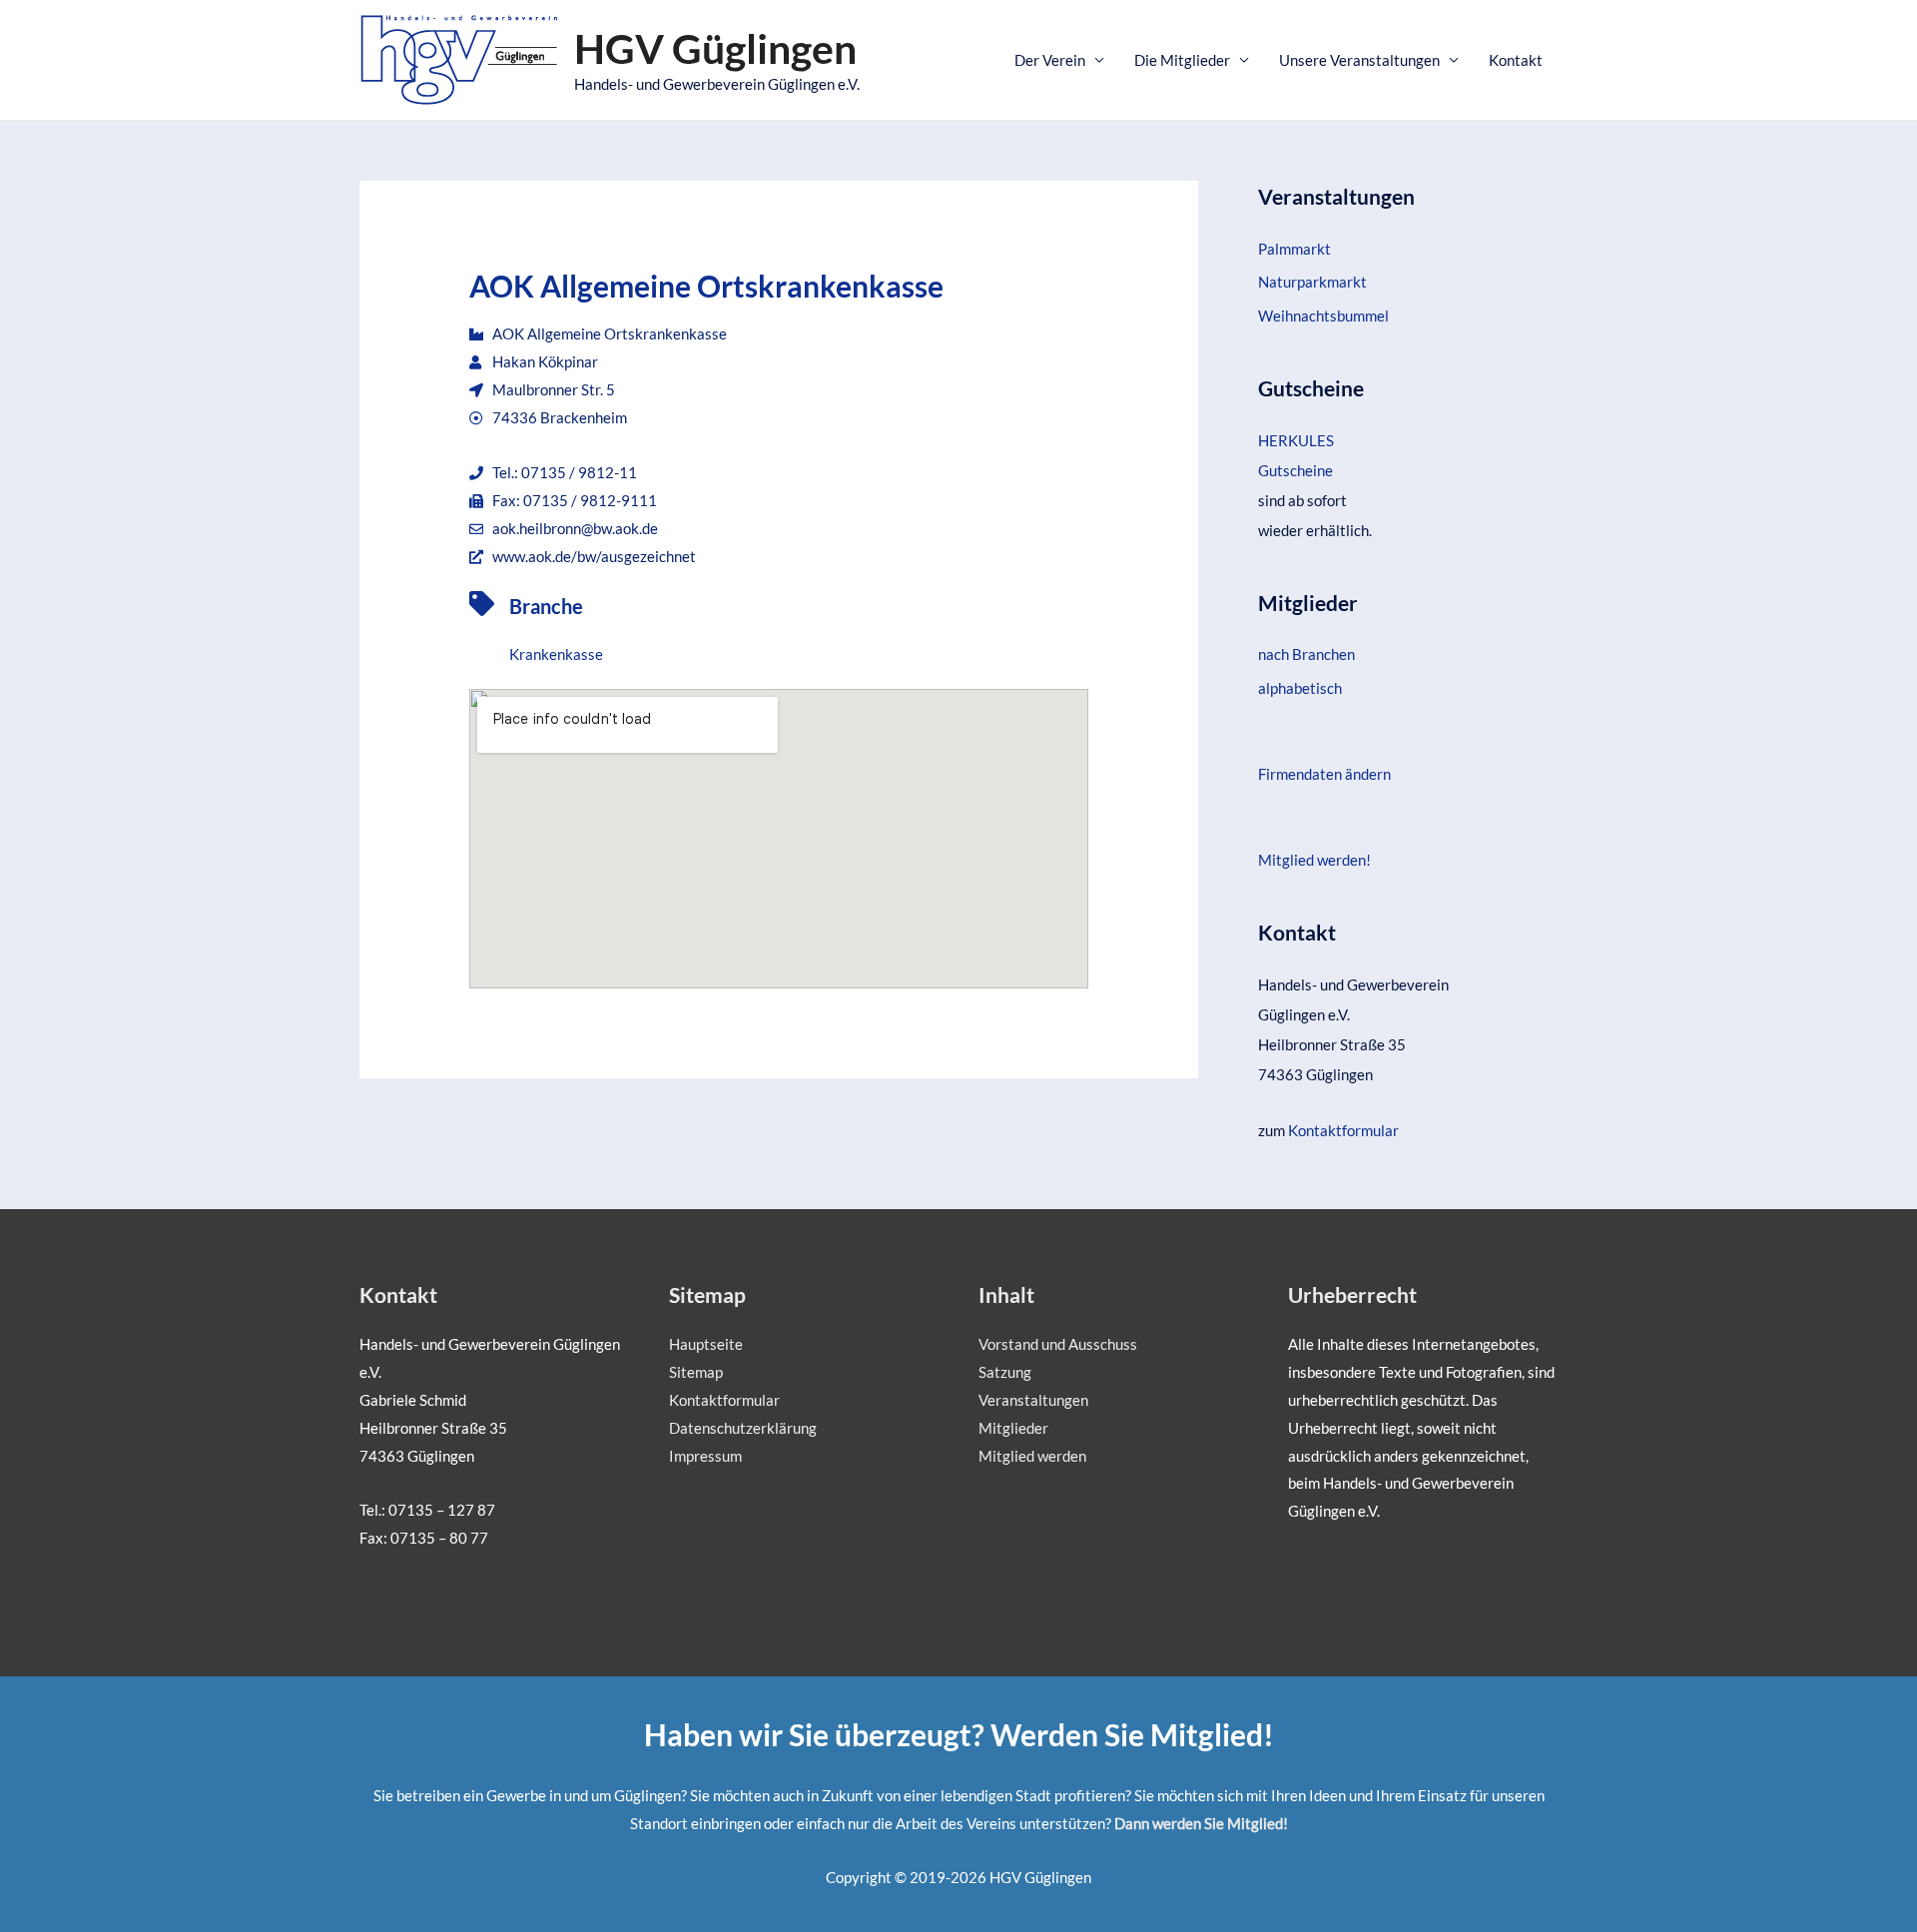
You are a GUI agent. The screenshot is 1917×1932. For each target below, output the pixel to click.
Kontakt (1516, 60)
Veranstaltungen (1033, 1400)
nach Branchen (1306, 654)
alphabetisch (1300, 688)
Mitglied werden (1032, 1456)
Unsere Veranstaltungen (1359, 60)
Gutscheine (1295, 470)
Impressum (705, 1456)
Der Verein (1050, 60)
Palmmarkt (1294, 249)
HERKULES (1296, 440)
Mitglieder (1013, 1428)
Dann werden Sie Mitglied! (1201, 1823)
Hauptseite (706, 1344)
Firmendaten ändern (1324, 774)
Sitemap (696, 1372)
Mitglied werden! (1314, 860)
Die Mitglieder (1182, 60)
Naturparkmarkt (1312, 282)
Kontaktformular (1343, 1130)
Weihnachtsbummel (1323, 316)
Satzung (1005, 1372)
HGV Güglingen (715, 48)
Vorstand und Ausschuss (1058, 1344)
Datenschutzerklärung (743, 1428)
